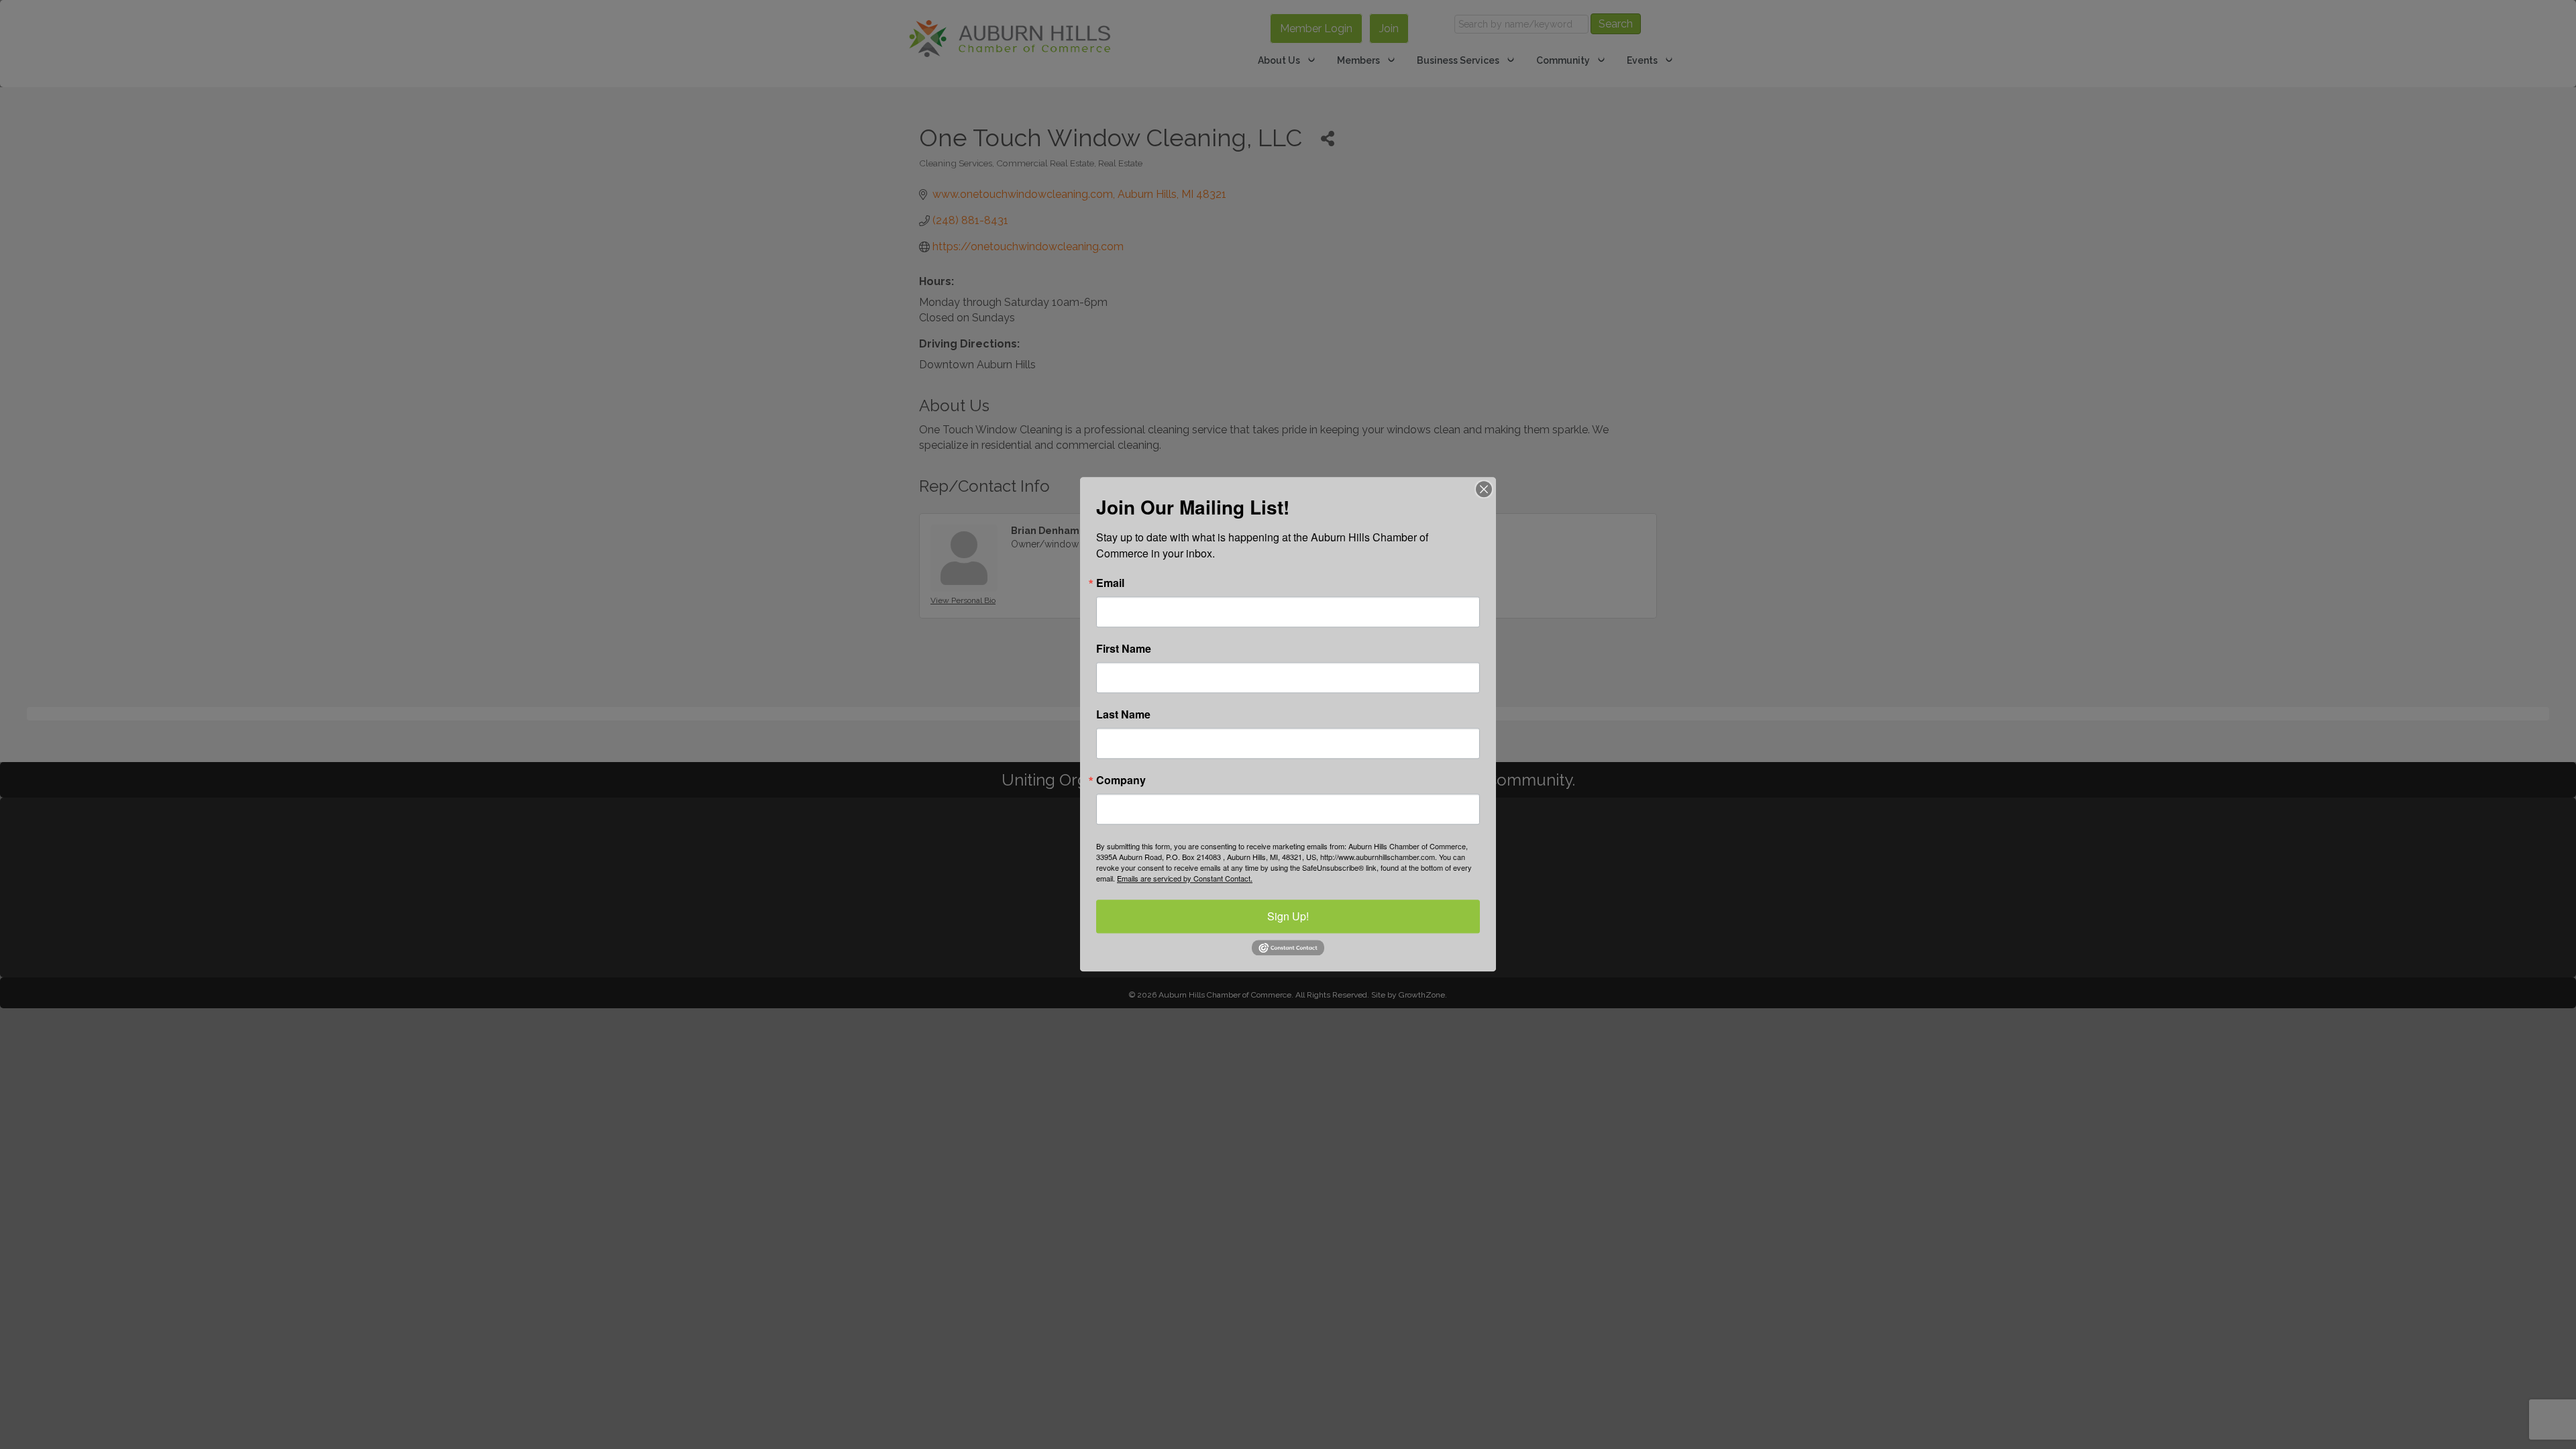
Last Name (1123, 714)
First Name (1124, 649)
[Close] (1484, 489)
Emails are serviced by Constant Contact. (1185, 878)
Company (1121, 780)
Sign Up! (1288, 916)
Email (1110, 583)
